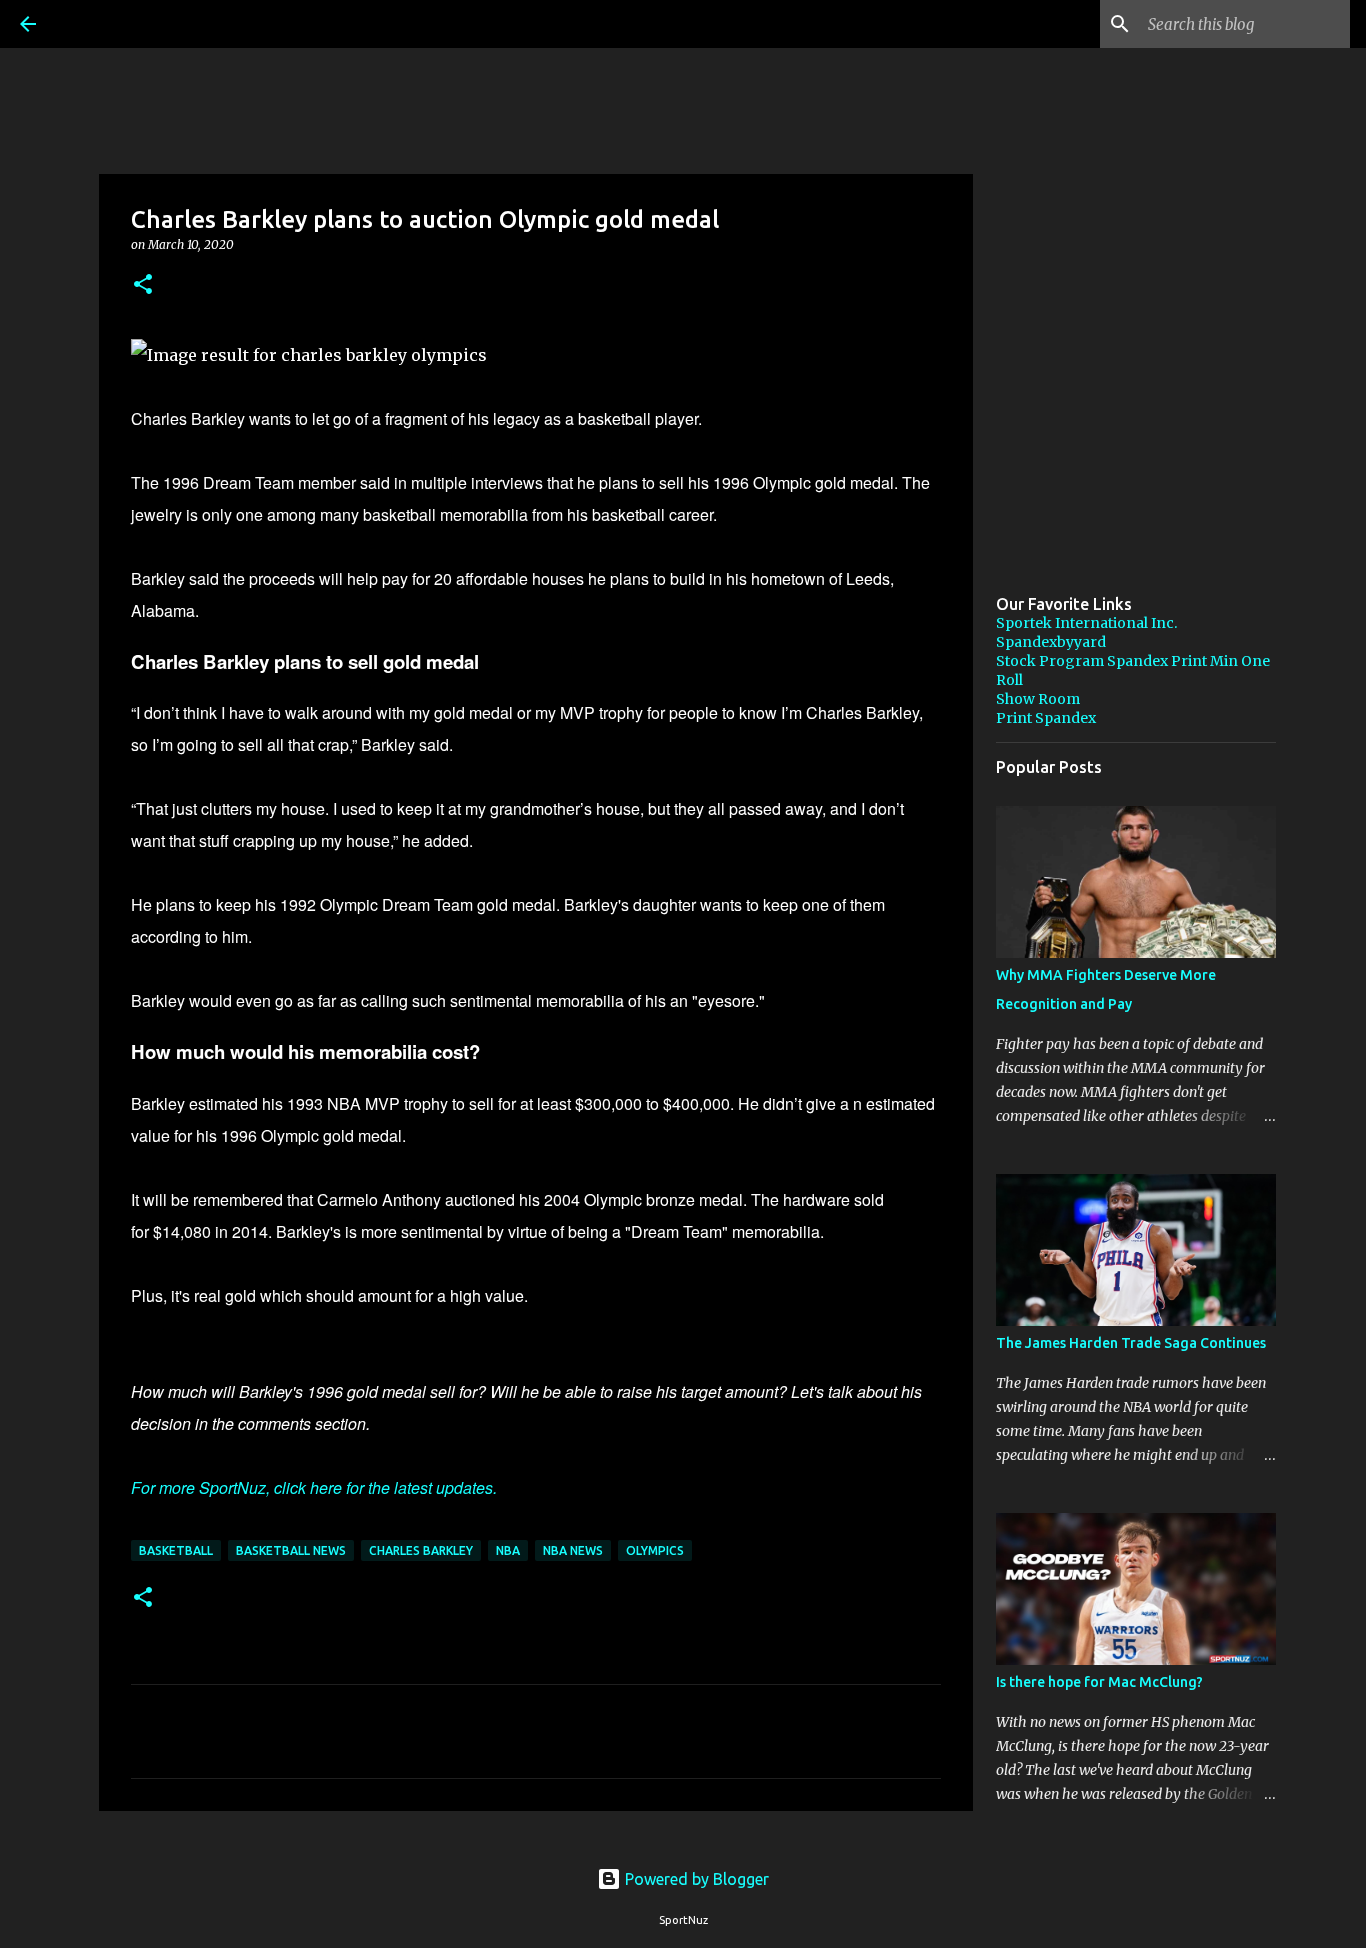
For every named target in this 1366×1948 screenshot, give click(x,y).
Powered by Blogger (695, 1879)
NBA (508, 1550)
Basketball (176, 1550)
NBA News (573, 1550)
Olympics (655, 1550)
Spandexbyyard (1051, 642)
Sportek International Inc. (1086, 623)
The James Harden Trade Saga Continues (1131, 1343)
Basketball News (291, 1550)
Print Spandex (1046, 718)
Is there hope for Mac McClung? (1099, 1682)
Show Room (1038, 699)
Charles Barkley (421, 1550)
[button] (143, 285)
